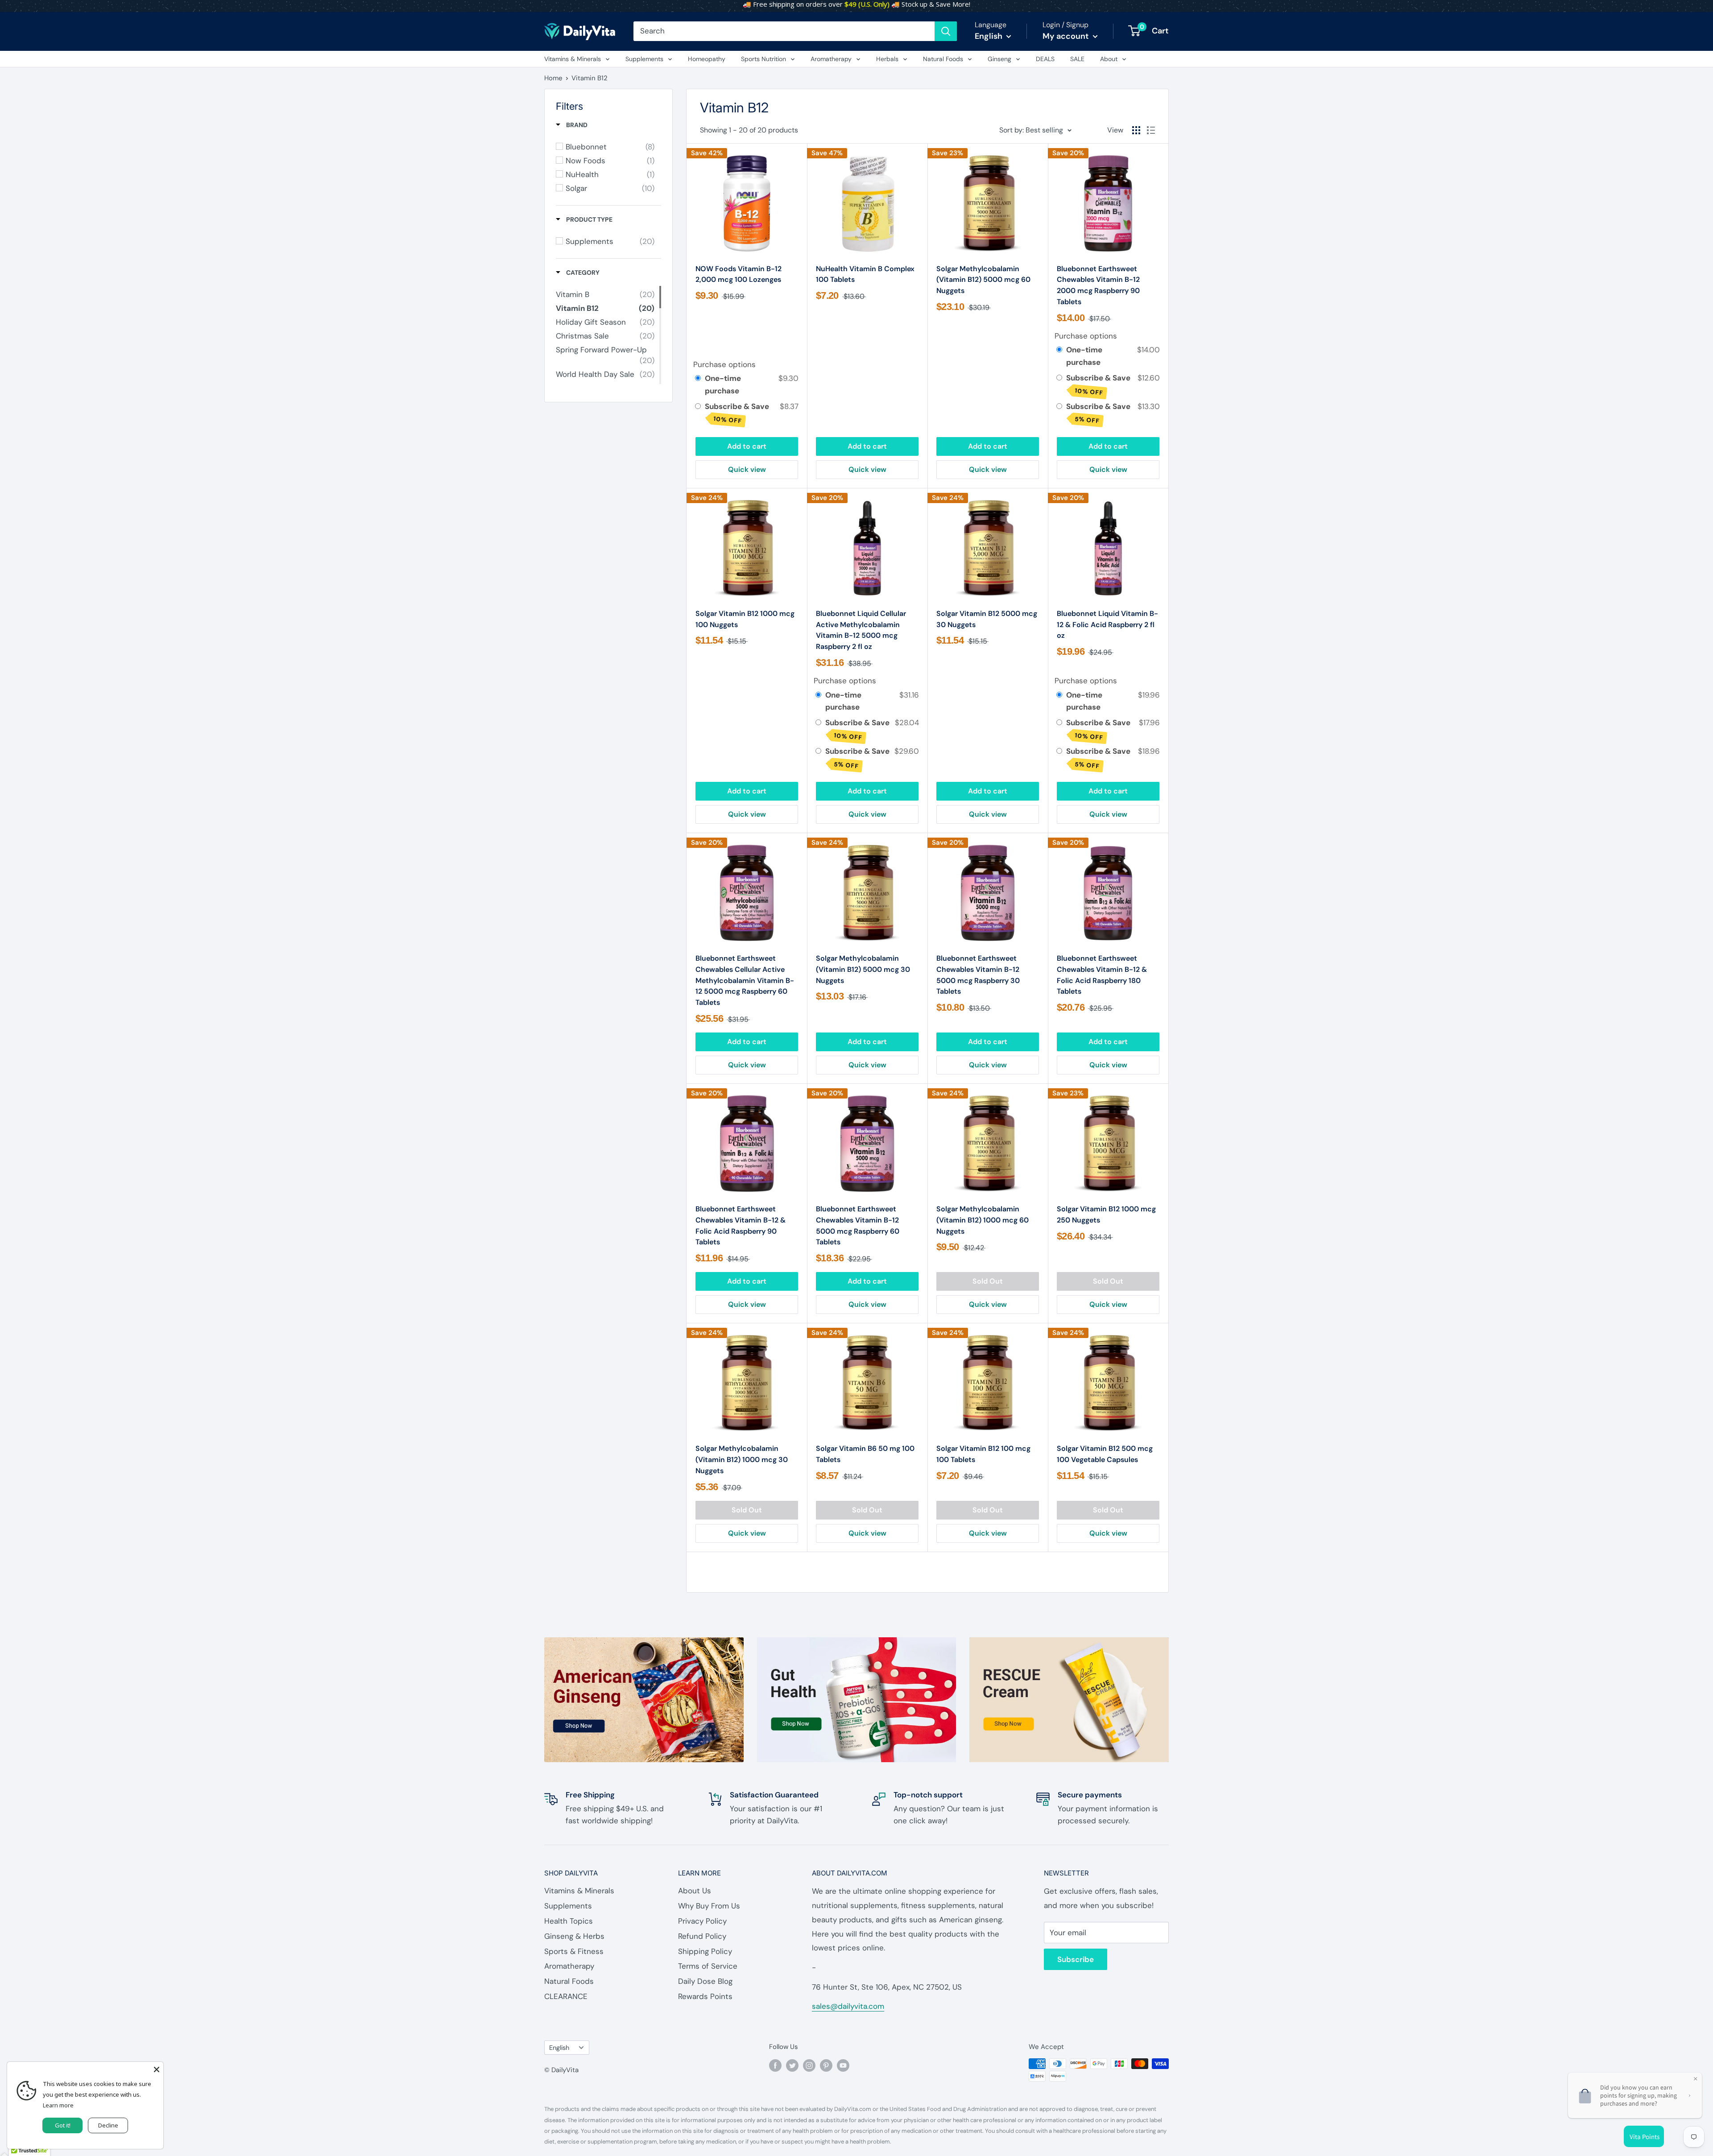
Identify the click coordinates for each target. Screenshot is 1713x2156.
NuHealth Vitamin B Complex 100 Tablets (865, 274)
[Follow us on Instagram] (809, 2065)
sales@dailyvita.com (848, 2006)
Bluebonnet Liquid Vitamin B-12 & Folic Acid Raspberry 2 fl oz (1107, 625)
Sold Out (988, 1281)
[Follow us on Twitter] (792, 2065)
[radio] (698, 378)
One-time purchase (723, 384)
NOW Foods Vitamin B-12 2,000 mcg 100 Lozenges (739, 274)
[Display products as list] (1151, 130)
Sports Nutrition (763, 59)
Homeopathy (707, 59)
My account (1067, 36)
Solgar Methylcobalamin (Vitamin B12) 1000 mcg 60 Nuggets (983, 1220)
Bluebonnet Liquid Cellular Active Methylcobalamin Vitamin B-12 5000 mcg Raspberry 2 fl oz (861, 630)
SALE (1077, 59)
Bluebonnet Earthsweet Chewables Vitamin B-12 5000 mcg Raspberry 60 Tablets (858, 1225)
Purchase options (724, 364)
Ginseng (999, 59)
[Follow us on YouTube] (843, 2065)
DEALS (1045, 59)
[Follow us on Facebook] (775, 2065)
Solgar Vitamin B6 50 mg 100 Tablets (865, 1454)
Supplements (644, 59)
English (559, 2048)
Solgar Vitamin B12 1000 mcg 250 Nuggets (1106, 1214)
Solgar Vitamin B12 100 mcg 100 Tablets (983, 1454)
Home (553, 78)
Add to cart (747, 446)
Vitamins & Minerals (573, 59)
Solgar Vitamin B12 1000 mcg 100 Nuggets (745, 619)
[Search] (946, 31)
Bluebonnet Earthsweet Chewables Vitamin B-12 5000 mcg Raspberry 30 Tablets (978, 975)
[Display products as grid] (1136, 130)
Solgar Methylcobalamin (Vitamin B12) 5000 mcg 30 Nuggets (863, 969)
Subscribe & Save (738, 413)
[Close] (157, 2069)
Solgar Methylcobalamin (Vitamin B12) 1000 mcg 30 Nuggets (742, 1460)
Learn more (58, 2105)
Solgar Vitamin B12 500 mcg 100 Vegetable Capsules (1105, 1454)
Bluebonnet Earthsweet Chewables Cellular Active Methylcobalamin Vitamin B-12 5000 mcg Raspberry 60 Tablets (745, 980)
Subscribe (1076, 1959)
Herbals (887, 59)
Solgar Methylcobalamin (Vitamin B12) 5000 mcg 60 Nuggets (983, 280)
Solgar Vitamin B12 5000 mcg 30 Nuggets (987, 619)
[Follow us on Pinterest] (826, 2065)
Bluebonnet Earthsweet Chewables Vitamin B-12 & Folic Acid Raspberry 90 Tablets (741, 1225)
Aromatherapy (831, 59)
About (1109, 59)
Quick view (747, 469)
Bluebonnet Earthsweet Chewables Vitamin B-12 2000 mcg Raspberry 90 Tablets (1098, 285)
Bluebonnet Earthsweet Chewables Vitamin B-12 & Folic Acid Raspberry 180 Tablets (1102, 975)
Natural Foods (943, 59)
